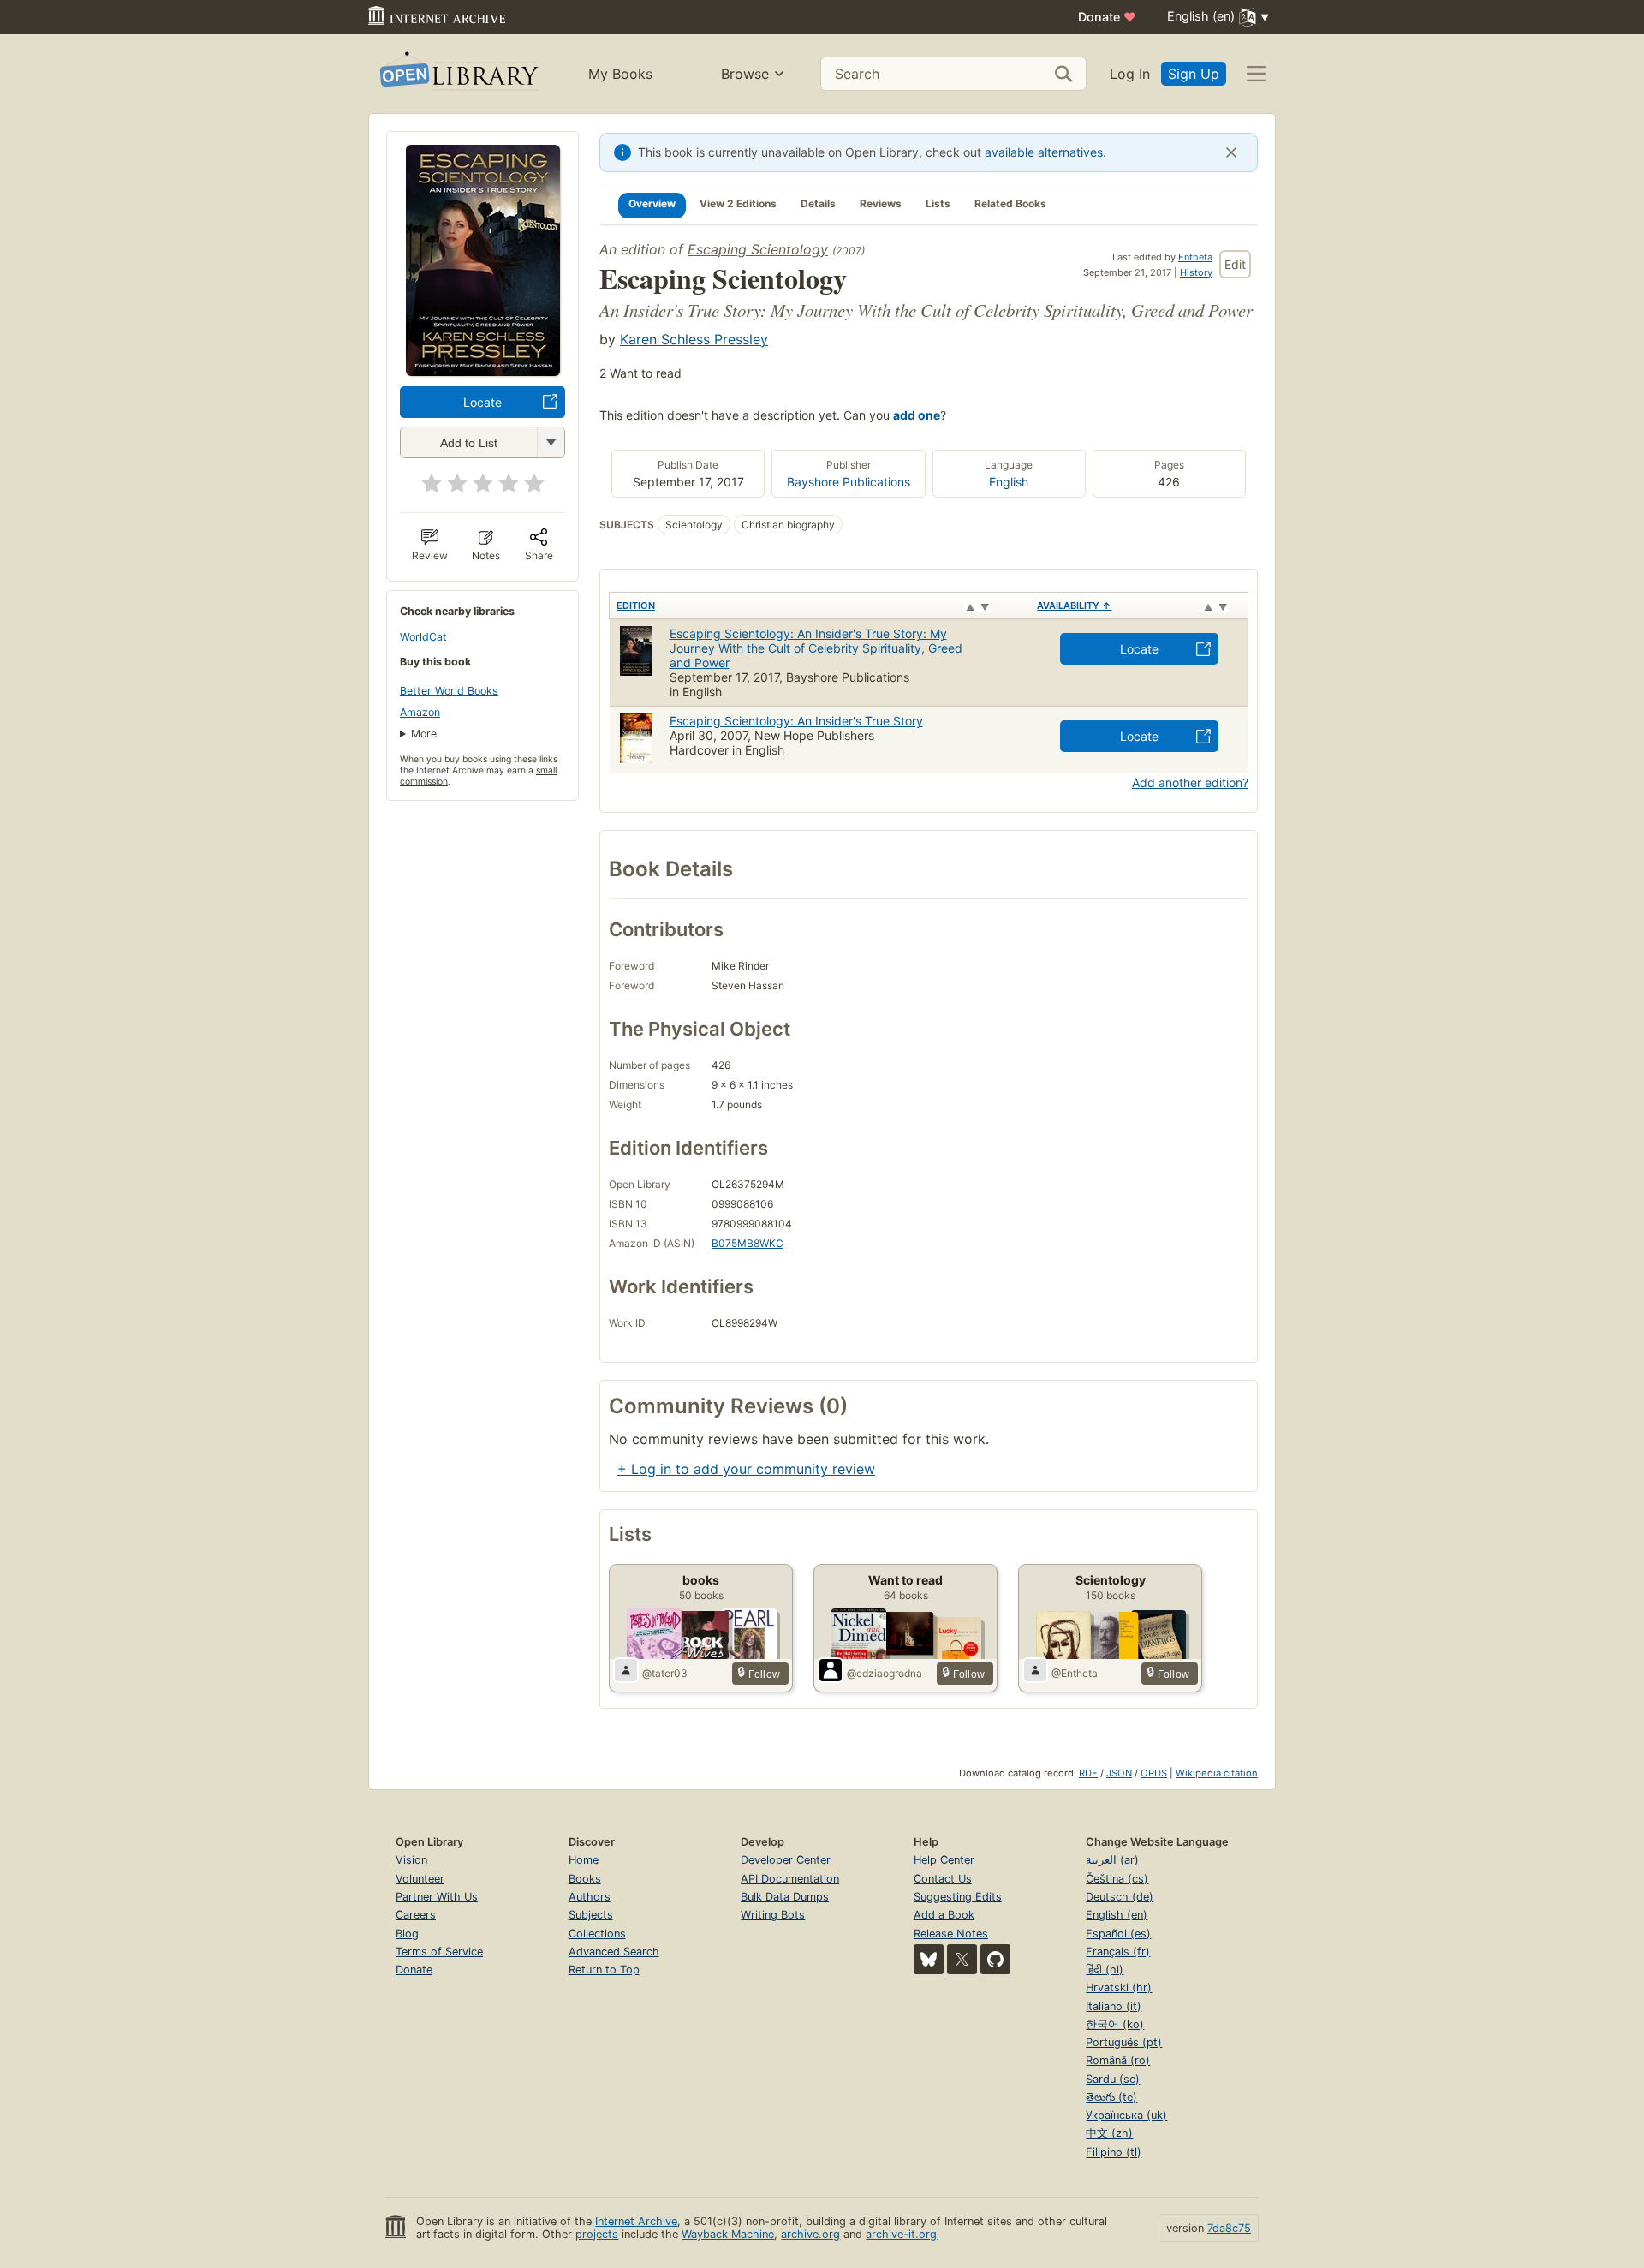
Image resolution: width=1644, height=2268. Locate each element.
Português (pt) (1124, 2042)
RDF (1088, 1773)
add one (917, 415)
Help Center (944, 1860)
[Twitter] (962, 1959)
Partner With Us (437, 1897)
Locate (482, 402)
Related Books (1010, 203)
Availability (1074, 606)
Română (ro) (1118, 2060)
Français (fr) (1118, 1952)
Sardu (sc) (1113, 2079)
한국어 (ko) (1115, 2024)
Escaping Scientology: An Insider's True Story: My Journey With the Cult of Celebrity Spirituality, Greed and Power (816, 648)
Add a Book (944, 1915)
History (1196, 272)
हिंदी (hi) (1105, 1970)
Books (585, 1879)
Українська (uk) (1126, 2115)
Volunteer (420, 1879)
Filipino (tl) (1114, 2152)
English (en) (1117, 1915)
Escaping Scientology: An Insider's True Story (796, 721)
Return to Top (604, 1970)
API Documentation (790, 1879)
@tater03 (665, 1673)
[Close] (1231, 152)
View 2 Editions (738, 203)
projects (597, 2234)
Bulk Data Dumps (785, 1897)
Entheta (1195, 257)
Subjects (591, 1915)
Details (818, 203)
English (1009, 482)
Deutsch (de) (1120, 1897)
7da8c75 (1229, 2228)
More (424, 734)
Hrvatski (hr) (1119, 1987)
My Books (620, 74)
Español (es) (1118, 1934)
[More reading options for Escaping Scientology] (551, 442)
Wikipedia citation (1217, 1773)
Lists (938, 203)
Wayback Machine (728, 2234)
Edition (636, 606)
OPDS (1154, 1773)
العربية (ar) (1112, 1860)
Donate (1107, 17)
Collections (597, 1934)
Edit (1235, 264)
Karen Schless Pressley (694, 339)
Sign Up (1194, 74)
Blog (407, 1934)
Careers (416, 1915)
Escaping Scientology (758, 249)
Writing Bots (773, 1915)
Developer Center (786, 1860)
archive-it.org (901, 2234)
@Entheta (1075, 1673)
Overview (652, 203)
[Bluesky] (929, 1959)
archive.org (810, 2234)
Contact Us (943, 1879)
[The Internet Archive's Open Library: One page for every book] (458, 74)
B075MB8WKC (748, 1243)
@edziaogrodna (885, 1673)
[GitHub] (995, 1959)
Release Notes (951, 1934)
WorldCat (423, 637)
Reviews (881, 203)
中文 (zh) (1109, 2133)
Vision (411, 1860)
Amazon (420, 712)
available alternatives (1044, 152)
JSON (1119, 1773)
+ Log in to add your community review (746, 1469)
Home (584, 1860)
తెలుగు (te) (1111, 2097)
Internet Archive (636, 2221)
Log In (1130, 74)
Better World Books (449, 691)
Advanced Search (614, 1952)
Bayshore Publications (849, 482)
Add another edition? (1190, 782)
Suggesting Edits (958, 1897)
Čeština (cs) (1117, 1879)
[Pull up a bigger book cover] (483, 371)
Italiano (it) (1114, 2006)
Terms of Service (439, 1952)
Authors (590, 1897)
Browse (745, 74)
